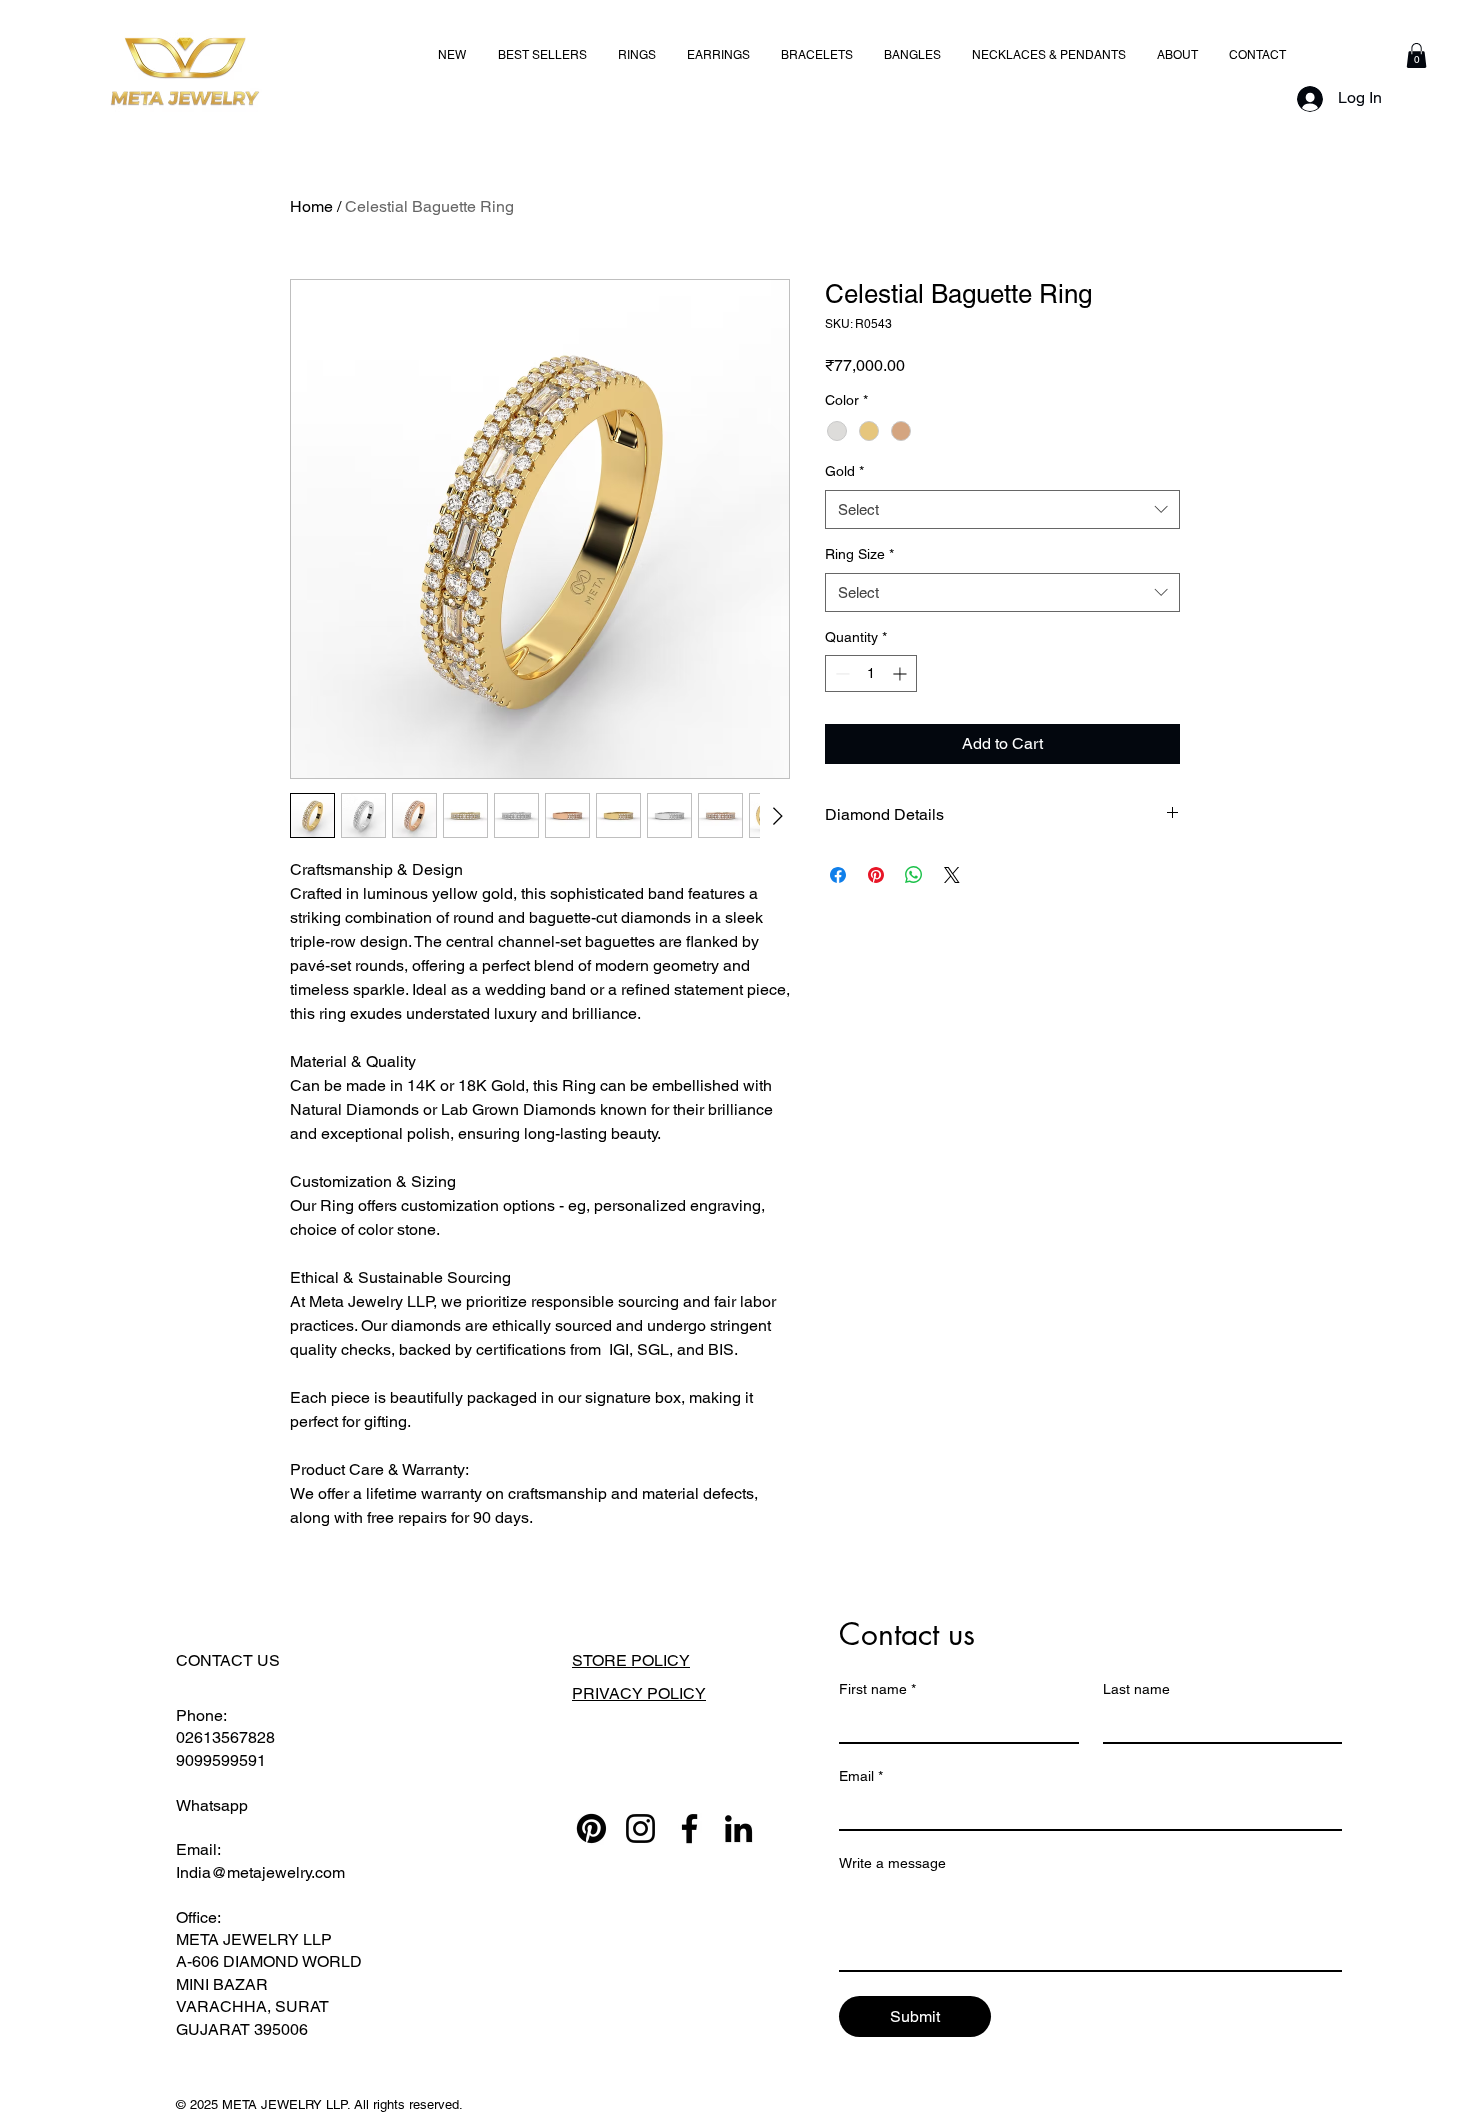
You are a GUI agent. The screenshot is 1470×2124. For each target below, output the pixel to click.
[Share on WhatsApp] (914, 875)
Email (861, 1776)
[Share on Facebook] (838, 875)
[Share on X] (952, 875)
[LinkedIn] (738, 1828)
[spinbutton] (871, 673)
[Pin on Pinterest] (876, 875)
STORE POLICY (631, 1660)
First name (877, 1689)
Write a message (892, 1863)
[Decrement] (840, 673)
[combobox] (1002, 509)
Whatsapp (212, 1805)
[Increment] (901, 673)
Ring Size (859, 554)
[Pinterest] (591, 1828)
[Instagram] (640, 1828)
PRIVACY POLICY (639, 1693)
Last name (1136, 1689)
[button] (1416, 55)
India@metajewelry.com (260, 1872)
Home (311, 206)
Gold (844, 471)
